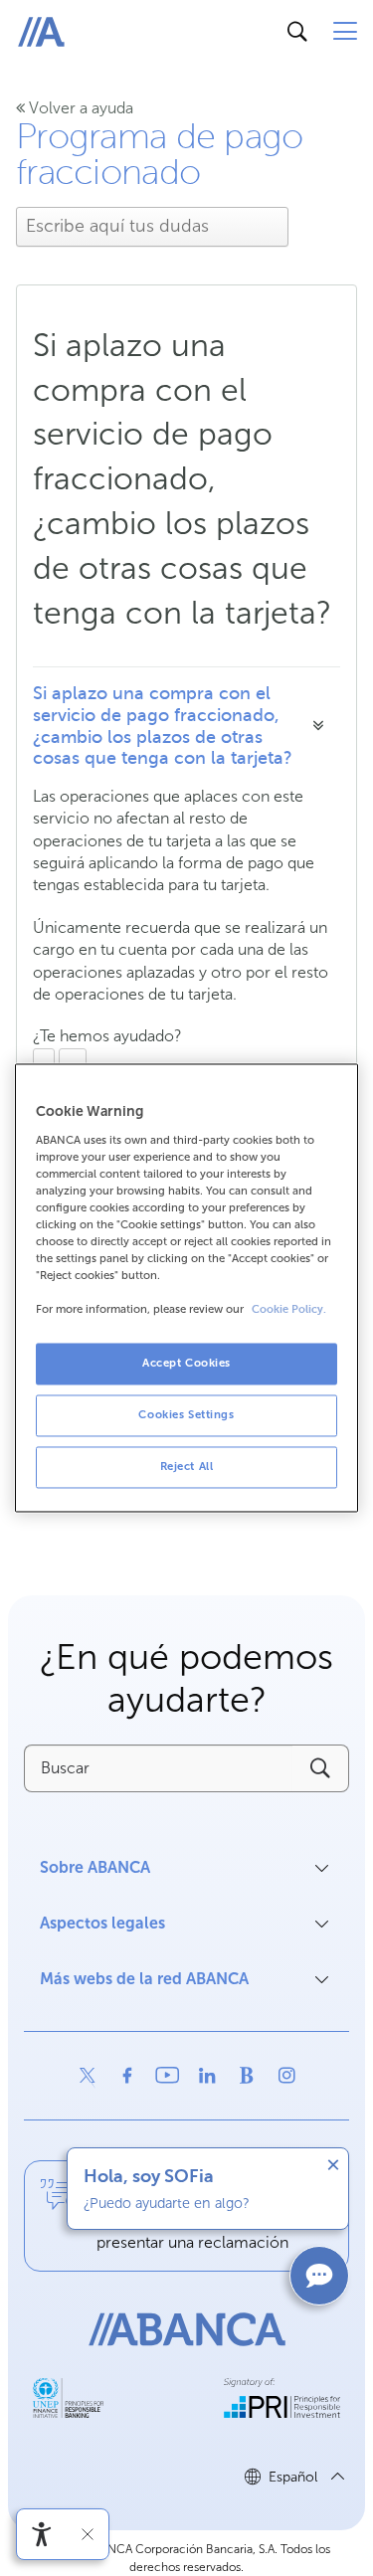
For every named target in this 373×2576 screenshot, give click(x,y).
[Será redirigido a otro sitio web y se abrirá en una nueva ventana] (88, 2076)
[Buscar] (297, 32)
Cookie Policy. (289, 1310)
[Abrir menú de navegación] (345, 32)
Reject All (187, 1467)
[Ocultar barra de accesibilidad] (88, 2534)
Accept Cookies (186, 1364)
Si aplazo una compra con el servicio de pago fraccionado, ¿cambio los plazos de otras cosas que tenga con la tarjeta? (163, 726)
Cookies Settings (186, 1415)
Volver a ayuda (79, 108)
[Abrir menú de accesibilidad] (42, 2534)
